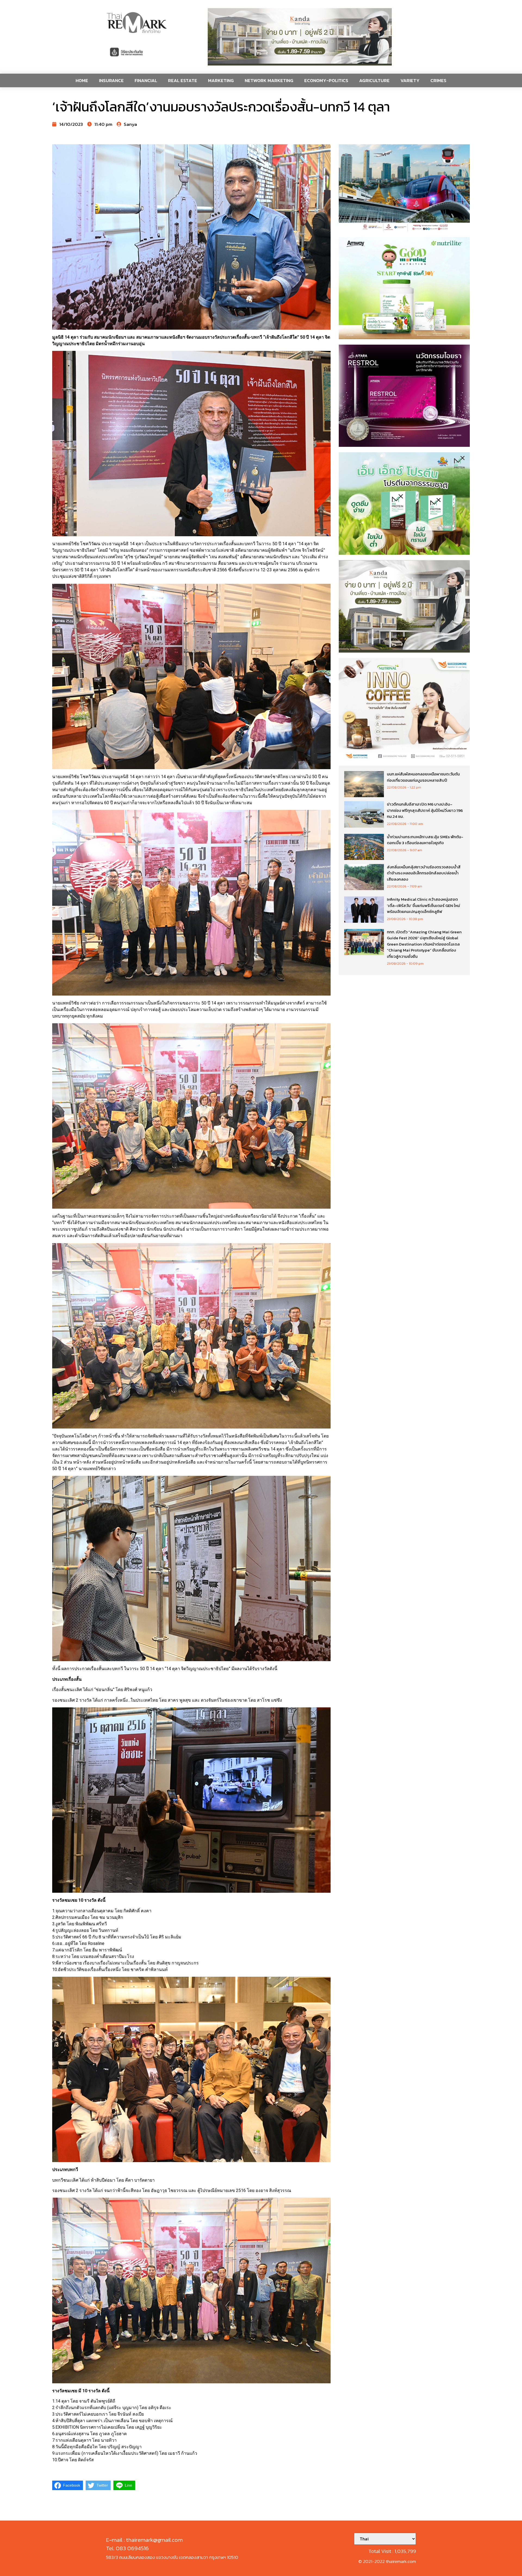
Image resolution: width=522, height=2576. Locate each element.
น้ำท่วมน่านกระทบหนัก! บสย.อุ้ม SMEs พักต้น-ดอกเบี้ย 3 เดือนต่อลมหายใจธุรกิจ (425, 840)
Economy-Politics (326, 80)
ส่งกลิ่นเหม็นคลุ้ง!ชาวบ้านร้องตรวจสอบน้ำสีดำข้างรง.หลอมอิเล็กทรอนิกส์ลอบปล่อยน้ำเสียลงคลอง (424, 873)
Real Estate (183, 80)
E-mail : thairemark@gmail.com (144, 2540)
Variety (410, 80)
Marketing (221, 80)
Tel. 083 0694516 (127, 2548)
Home (82, 80)
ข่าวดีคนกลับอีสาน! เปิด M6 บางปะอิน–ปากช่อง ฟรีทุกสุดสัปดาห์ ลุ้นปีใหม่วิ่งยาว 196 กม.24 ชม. (425, 810)
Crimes (438, 80)
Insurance (111, 80)
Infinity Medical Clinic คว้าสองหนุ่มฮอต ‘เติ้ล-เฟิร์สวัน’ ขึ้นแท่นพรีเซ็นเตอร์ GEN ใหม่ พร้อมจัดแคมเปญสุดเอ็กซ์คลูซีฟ (423, 905)
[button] (300, 37)
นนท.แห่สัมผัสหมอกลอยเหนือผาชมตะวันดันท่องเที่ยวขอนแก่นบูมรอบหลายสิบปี (423, 777)
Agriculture (374, 80)
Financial (146, 80)
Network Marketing (269, 80)
